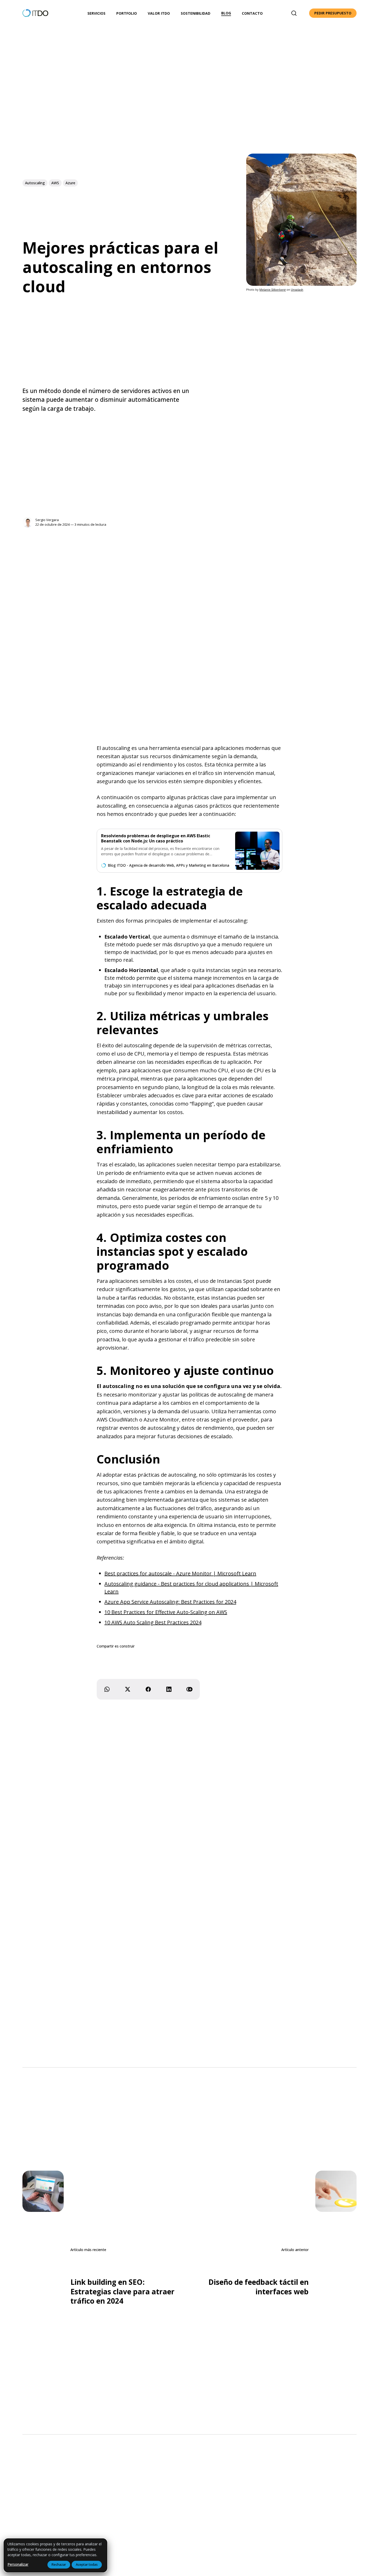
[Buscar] (294, 13)
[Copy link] (190, 1689)
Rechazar (59, 2564)
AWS (55, 183)
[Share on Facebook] (148, 1689)
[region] (55, 2555)
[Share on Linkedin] (169, 1689)
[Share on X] (128, 1689)
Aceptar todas (87, 2564)
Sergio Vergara (47, 520)
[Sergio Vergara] (28, 522)
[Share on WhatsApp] (107, 1689)
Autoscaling (35, 183)
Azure (70, 183)
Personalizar (18, 2564)
